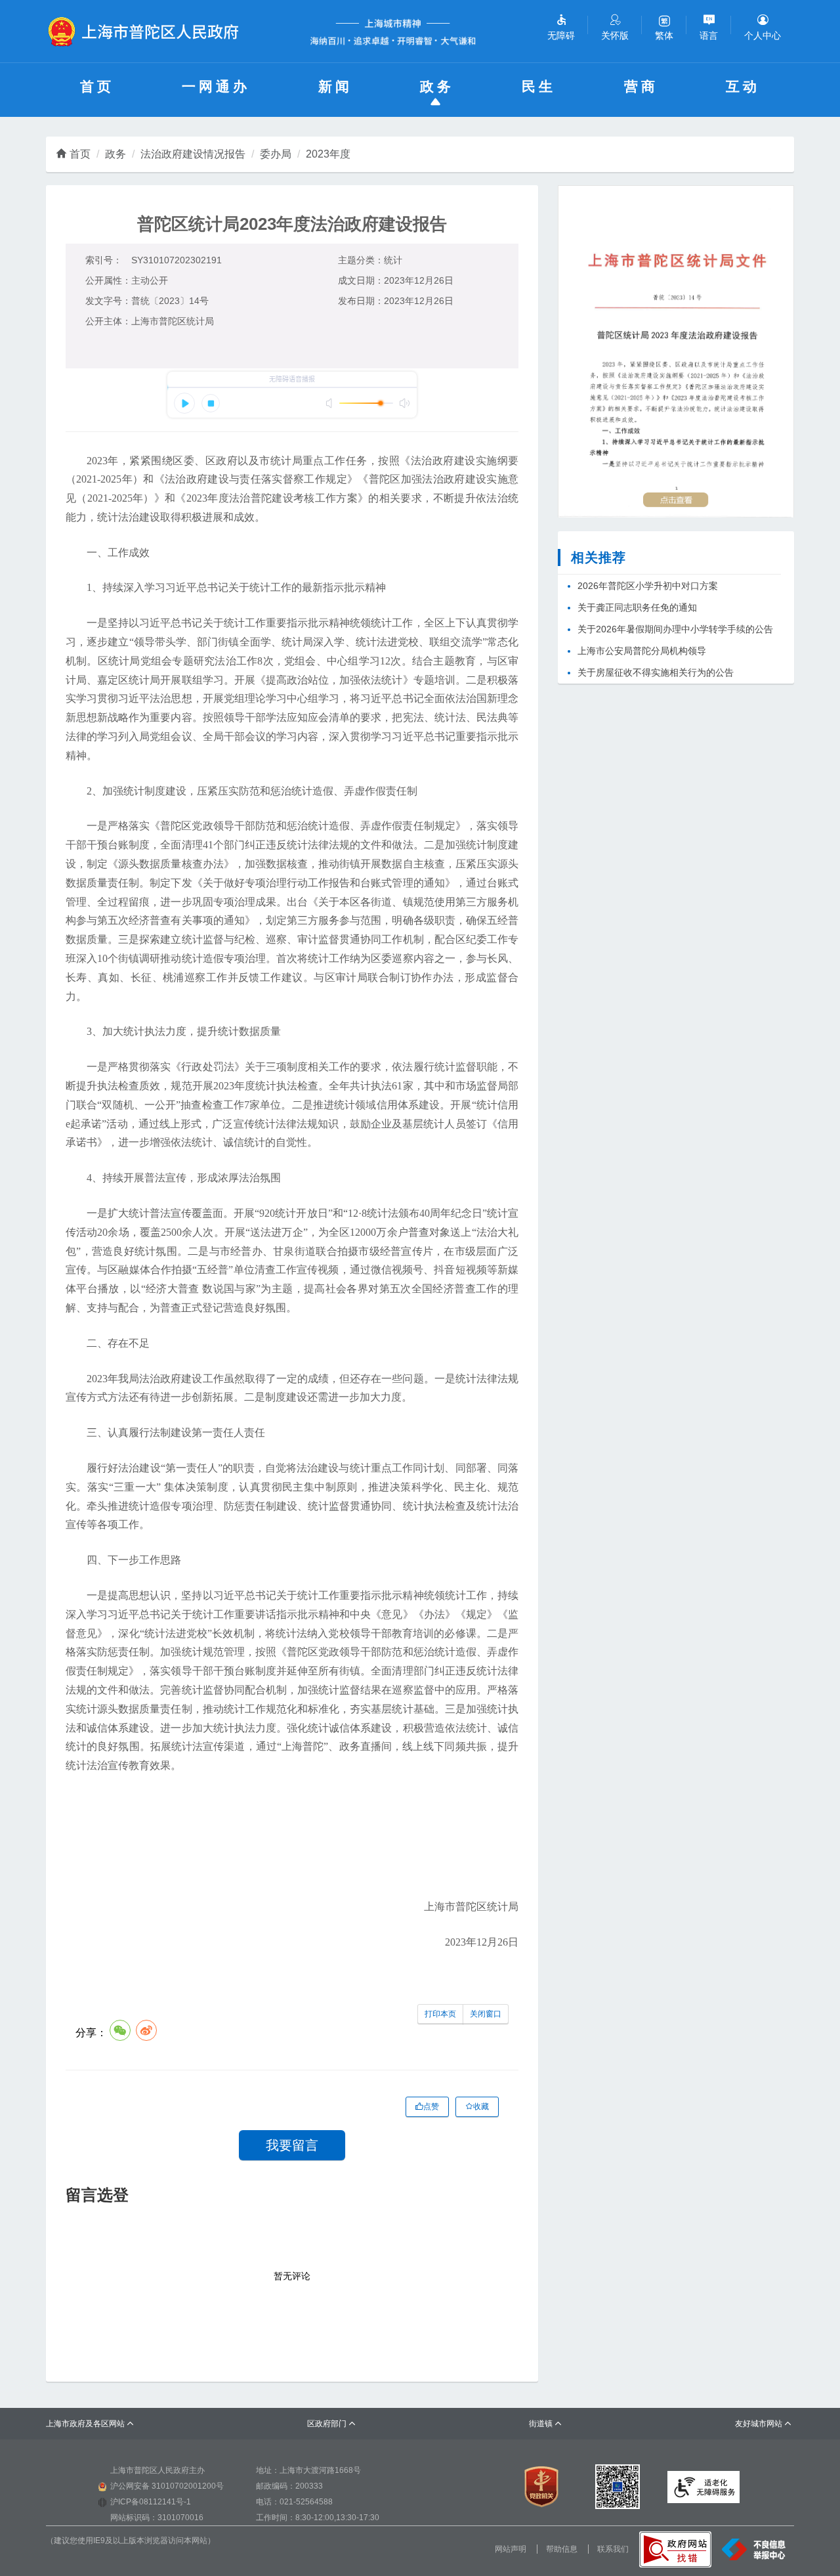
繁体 (664, 35)
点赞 (431, 2107)
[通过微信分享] (120, 2030)
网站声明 (511, 2549)
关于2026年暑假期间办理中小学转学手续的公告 (675, 629)
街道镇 (546, 2424)
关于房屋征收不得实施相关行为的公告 (656, 672)
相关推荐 (598, 557)
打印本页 (440, 2014)
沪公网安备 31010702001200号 (167, 2486)
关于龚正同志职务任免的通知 (637, 607)
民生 (539, 86)
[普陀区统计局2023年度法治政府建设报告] (676, 351)
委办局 (276, 154)
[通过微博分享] (146, 2030)
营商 (641, 86)
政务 (437, 86)
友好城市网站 (764, 2424)
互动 (743, 86)
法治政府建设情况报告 (193, 154)
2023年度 (328, 154)
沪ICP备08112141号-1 (151, 2502)
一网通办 (216, 86)
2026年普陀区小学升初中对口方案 (648, 586)
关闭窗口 (486, 2014)
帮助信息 (562, 2549)
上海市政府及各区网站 (90, 2424)
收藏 (481, 2107)
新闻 (335, 86)
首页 (97, 86)
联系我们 (613, 2549)
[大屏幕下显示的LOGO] (149, 32)
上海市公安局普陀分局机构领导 (642, 651)
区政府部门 (332, 2424)
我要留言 (292, 2145)
